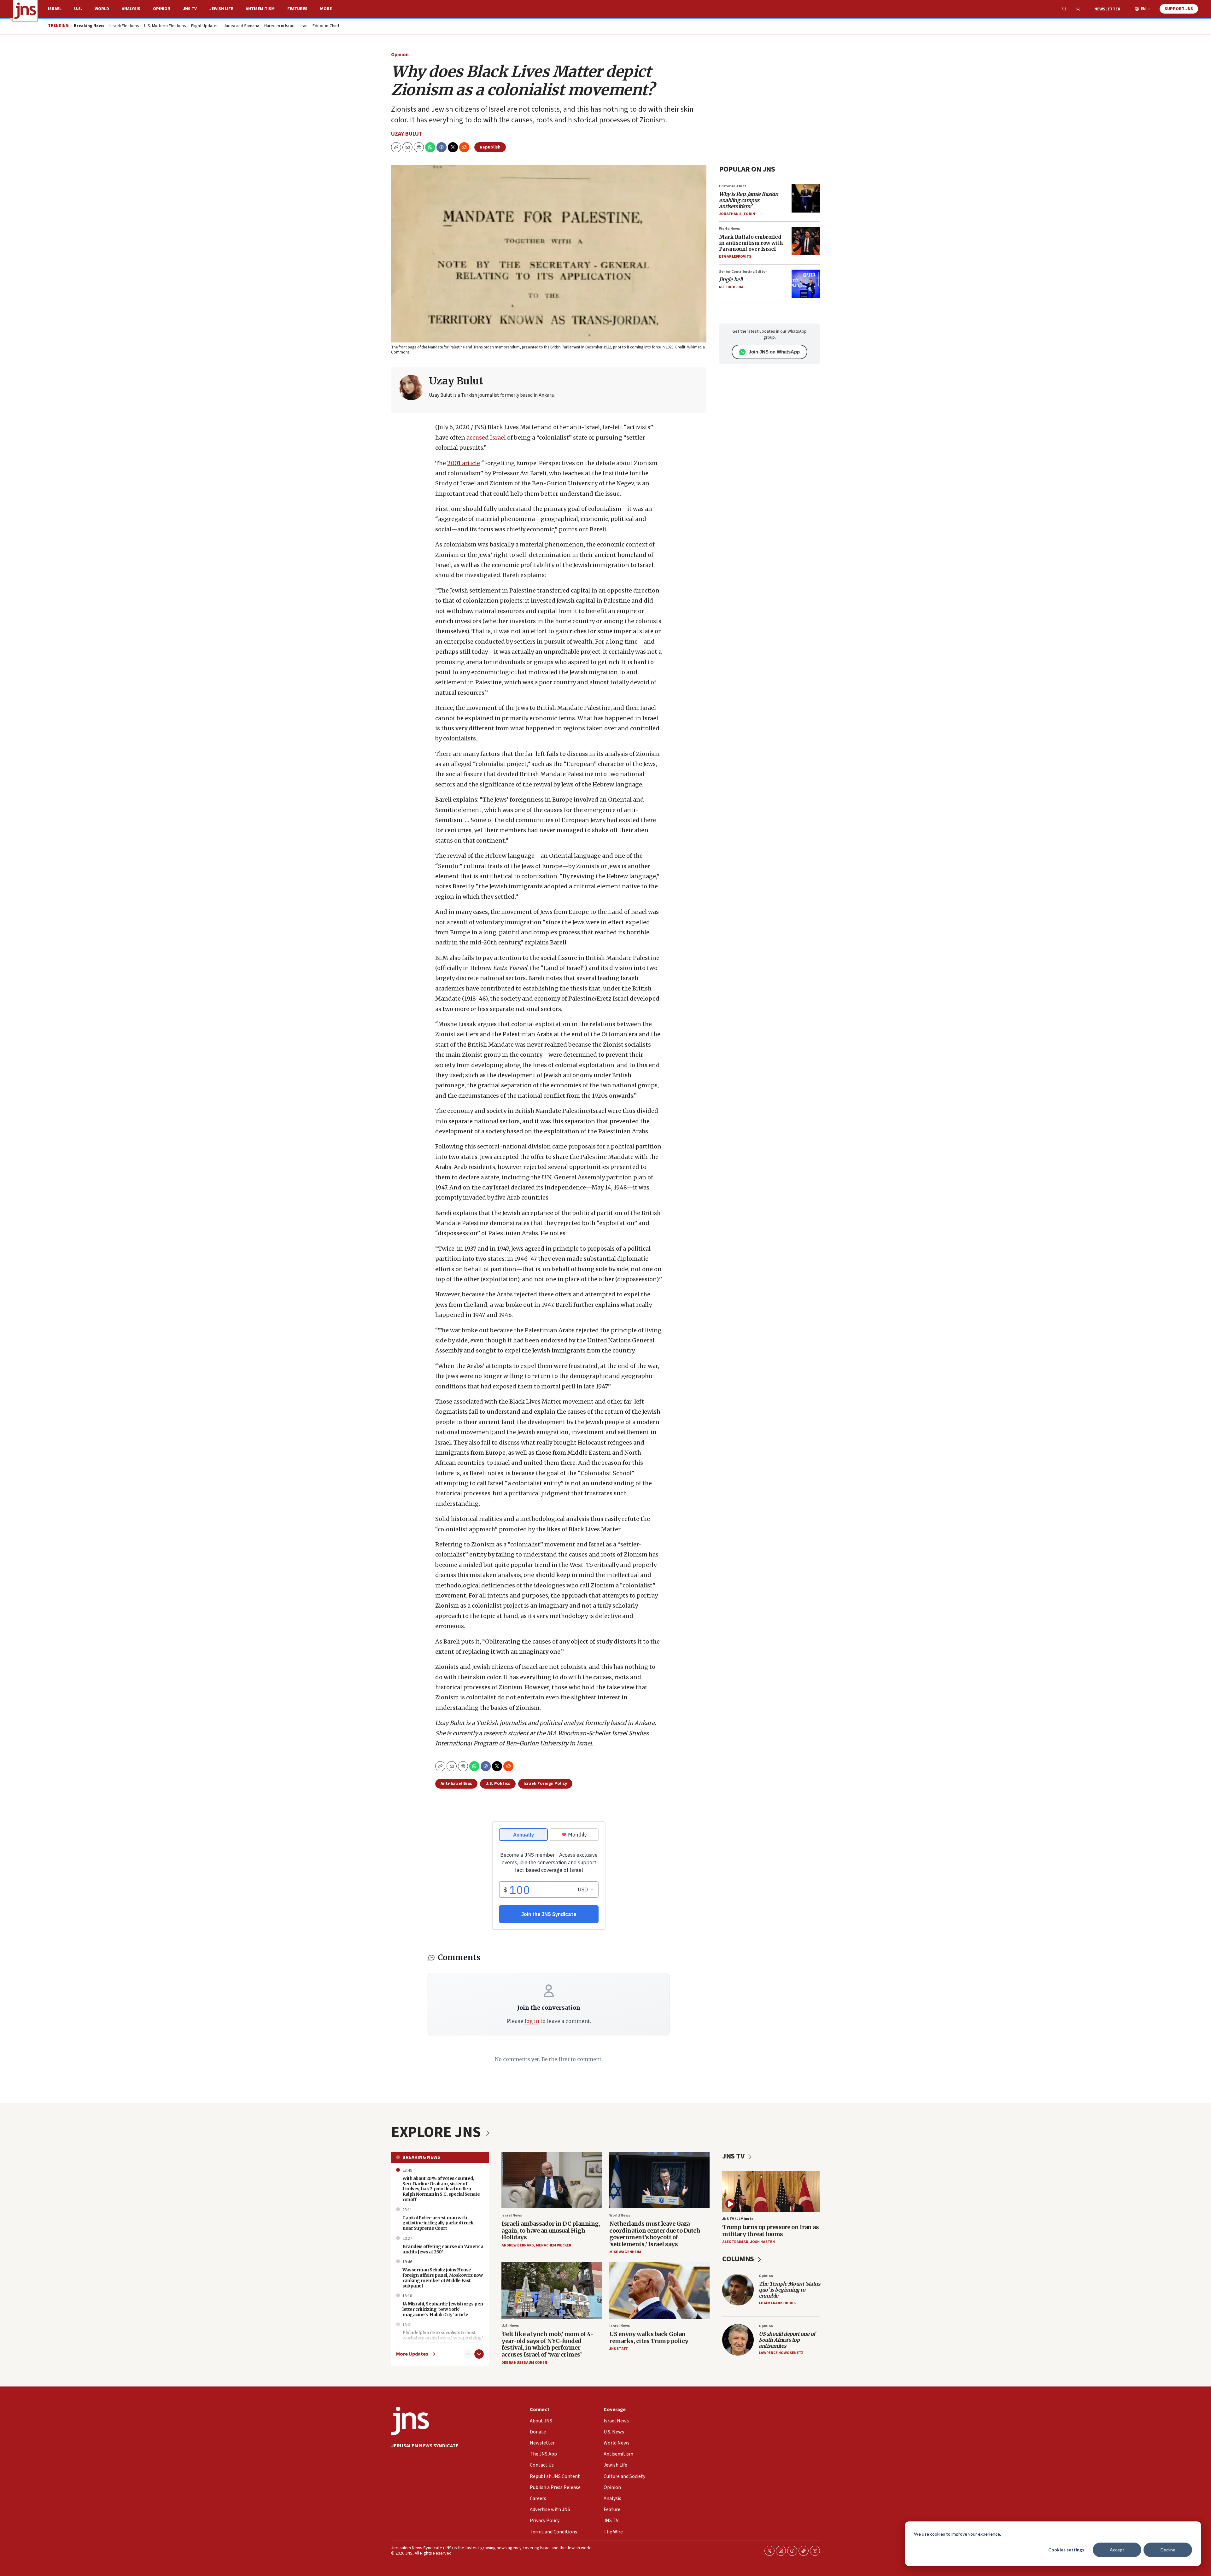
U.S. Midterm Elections (165, 26)
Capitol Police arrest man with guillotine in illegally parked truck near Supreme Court (438, 2223)
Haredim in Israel (280, 26)
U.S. (78, 9)
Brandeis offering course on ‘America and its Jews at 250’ (443, 2249)
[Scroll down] (479, 2354)
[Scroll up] (468, 2354)
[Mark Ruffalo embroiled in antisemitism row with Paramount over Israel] (806, 241)
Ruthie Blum (731, 287)
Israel (55, 9)
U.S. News (510, 2326)
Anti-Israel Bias (456, 1784)
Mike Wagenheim (625, 2252)
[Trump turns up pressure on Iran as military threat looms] (771, 2191)
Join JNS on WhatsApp (774, 352)
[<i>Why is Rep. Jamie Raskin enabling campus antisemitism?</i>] (806, 198)
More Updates (412, 2354)
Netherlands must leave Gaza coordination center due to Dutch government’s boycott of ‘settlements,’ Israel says (655, 2234)
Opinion (162, 9)
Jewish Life (221, 9)
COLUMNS (739, 2259)
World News (729, 229)
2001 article (464, 463)
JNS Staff (618, 2349)
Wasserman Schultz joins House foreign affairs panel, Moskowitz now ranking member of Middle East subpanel (442, 2278)
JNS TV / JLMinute (738, 2219)
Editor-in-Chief (326, 26)
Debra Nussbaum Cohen (524, 2363)
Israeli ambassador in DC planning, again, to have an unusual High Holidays (551, 2230)
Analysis (131, 9)
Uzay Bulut (407, 134)
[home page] (25, 11)
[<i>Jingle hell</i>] (806, 284)
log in (532, 2021)
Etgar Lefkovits (735, 257)
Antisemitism (260, 9)
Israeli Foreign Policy (545, 1784)
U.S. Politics (498, 1784)
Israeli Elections (124, 26)
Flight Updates (205, 26)
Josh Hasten (763, 2242)
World (102, 9)
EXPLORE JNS (437, 2132)
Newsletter (1107, 9)
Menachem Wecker (553, 2245)
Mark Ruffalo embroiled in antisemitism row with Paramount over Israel (751, 243)
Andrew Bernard (518, 2245)
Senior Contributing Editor (743, 272)
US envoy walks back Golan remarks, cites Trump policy (649, 2337)
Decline (1168, 2550)
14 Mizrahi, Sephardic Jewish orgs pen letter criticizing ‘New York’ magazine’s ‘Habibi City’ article (443, 2309)
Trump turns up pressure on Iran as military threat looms (770, 2231)
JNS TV (190, 9)
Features (297, 9)
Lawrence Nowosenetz (781, 2353)
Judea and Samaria (241, 26)
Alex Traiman (735, 2242)
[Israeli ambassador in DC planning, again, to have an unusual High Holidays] (552, 2180)
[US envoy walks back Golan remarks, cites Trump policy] (659, 2290)
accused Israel (486, 438)
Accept (1117, 2550)
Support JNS (1179, 9)
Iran (304, 26)
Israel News (512, 2215)
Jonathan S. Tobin (737, 214)
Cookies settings (1066, 2550)
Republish (490, 147)
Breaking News (421, 2157)
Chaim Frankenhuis (777, 2303)
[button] (419, 147)
